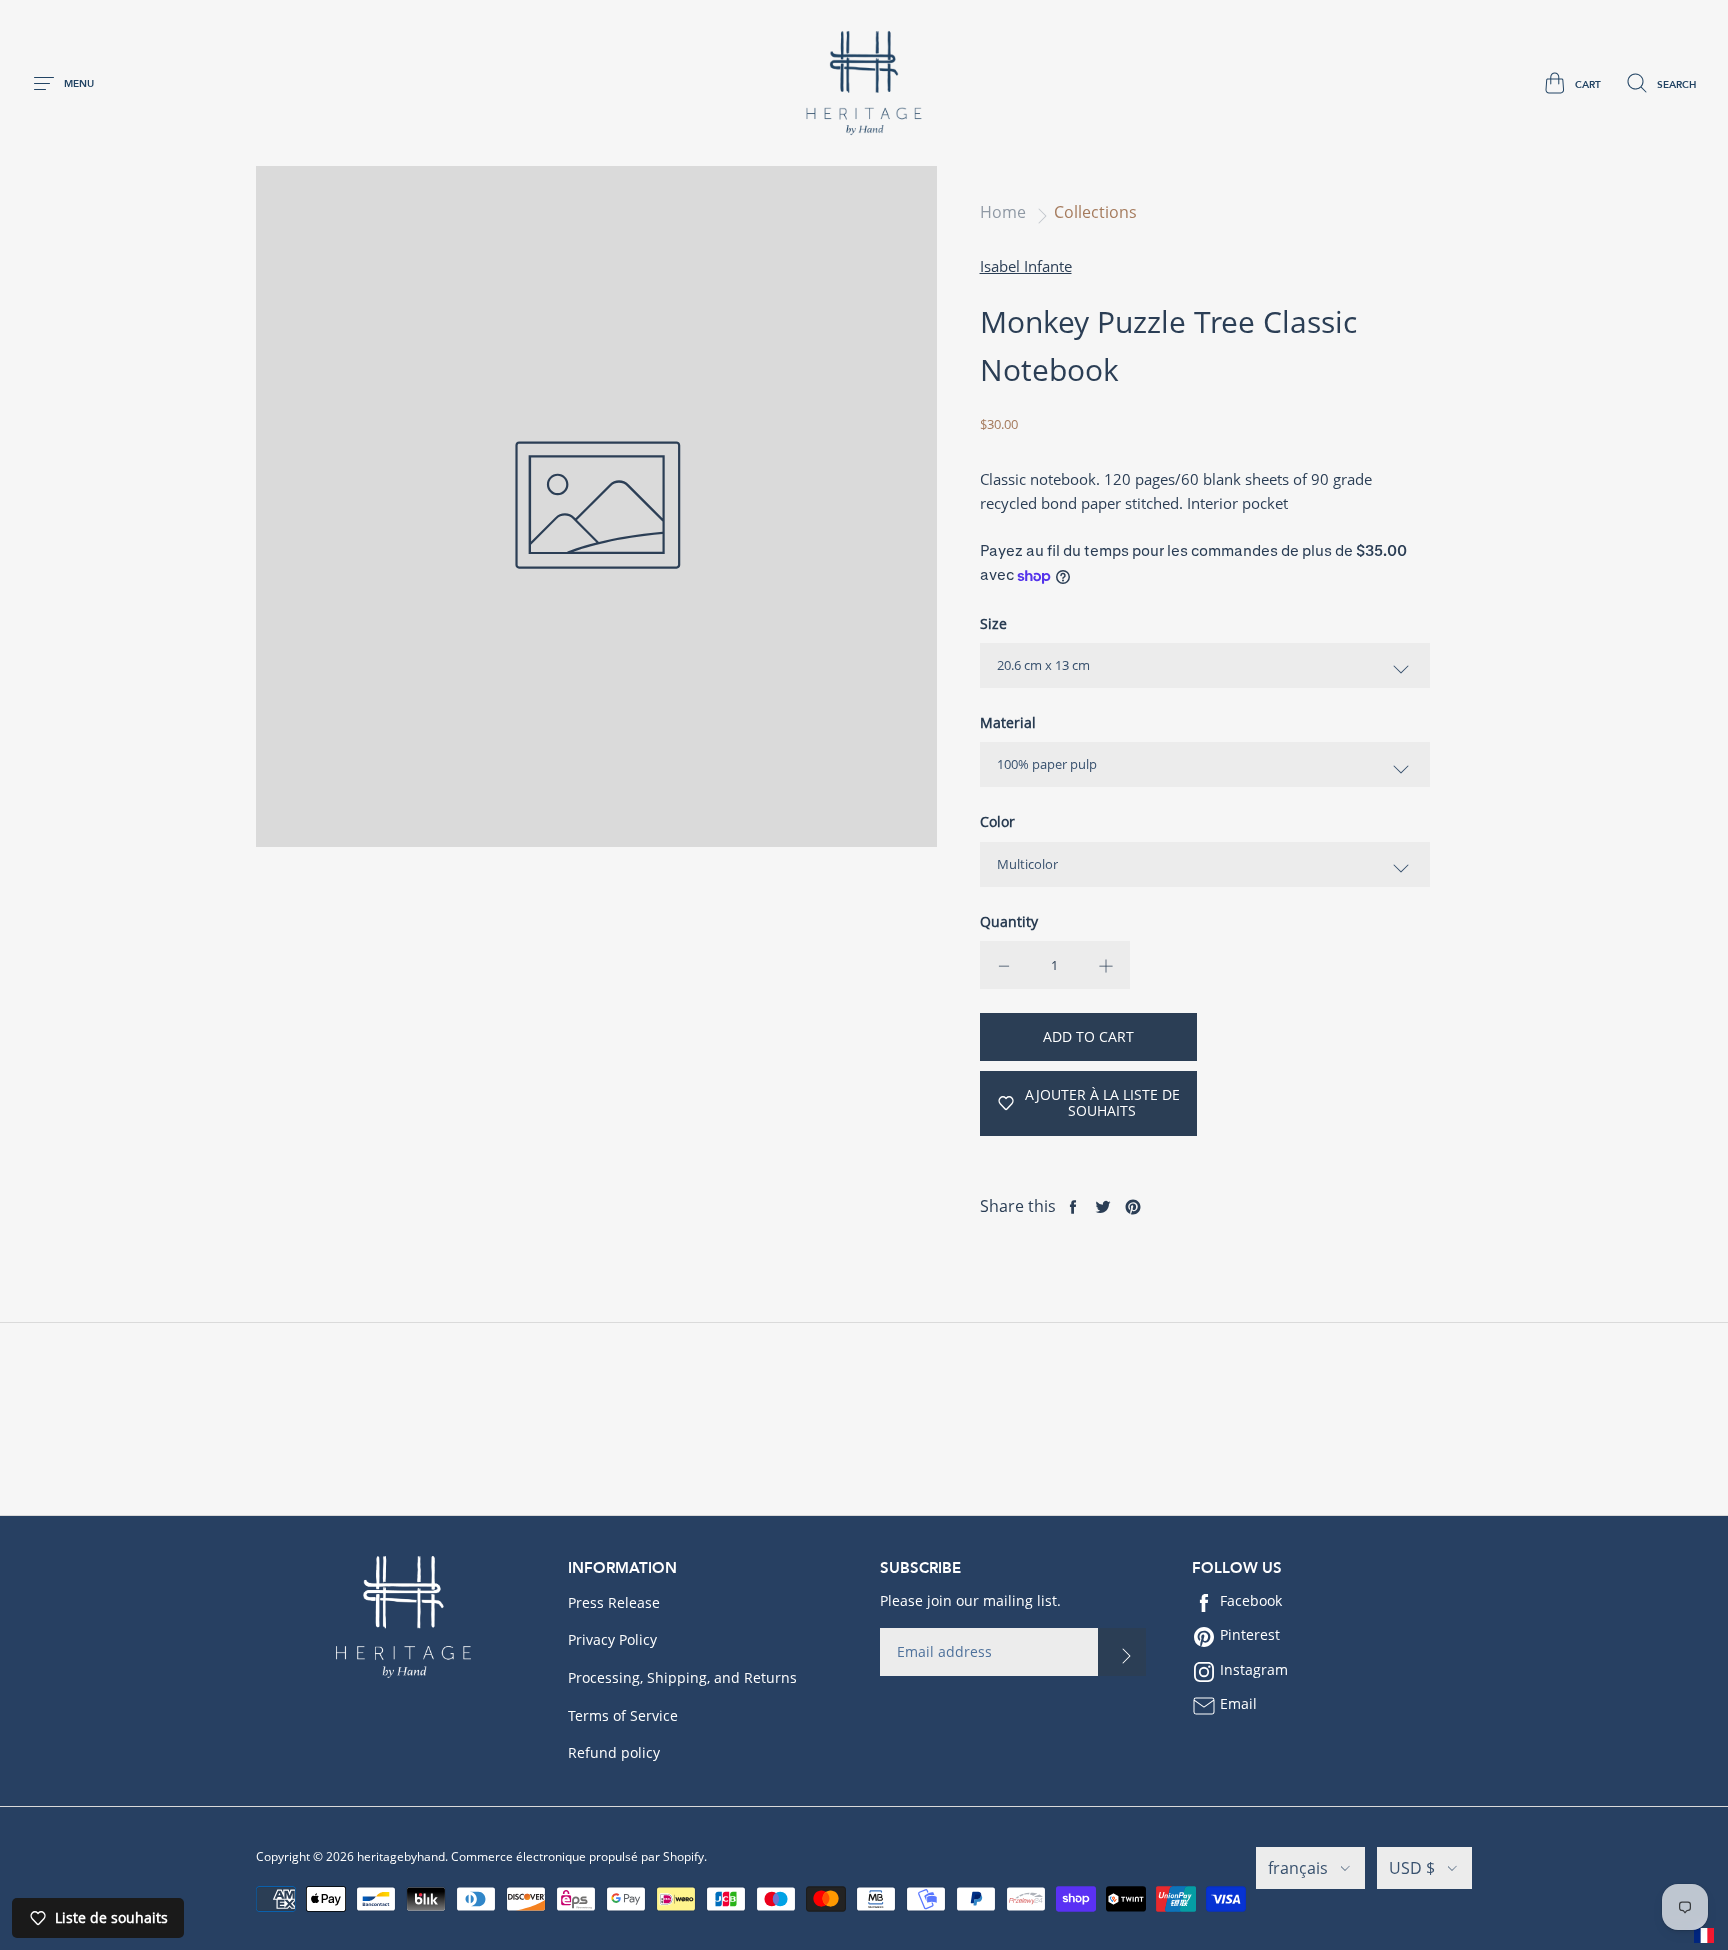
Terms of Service (623, 1715)
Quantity (1009, 921)
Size (993, 623)
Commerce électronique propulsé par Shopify (577, 1856)
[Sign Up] (1122, 1652)
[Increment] (1106, 965)
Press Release (614, 1602)
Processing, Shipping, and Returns (682, 1677)
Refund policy (614, 1752)
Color (997, 821)
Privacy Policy (612, 1639)
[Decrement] (1004, 965)
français (1298, 1868)
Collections (1095, 212)
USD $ (1412, 1868)
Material (1008, 722)
